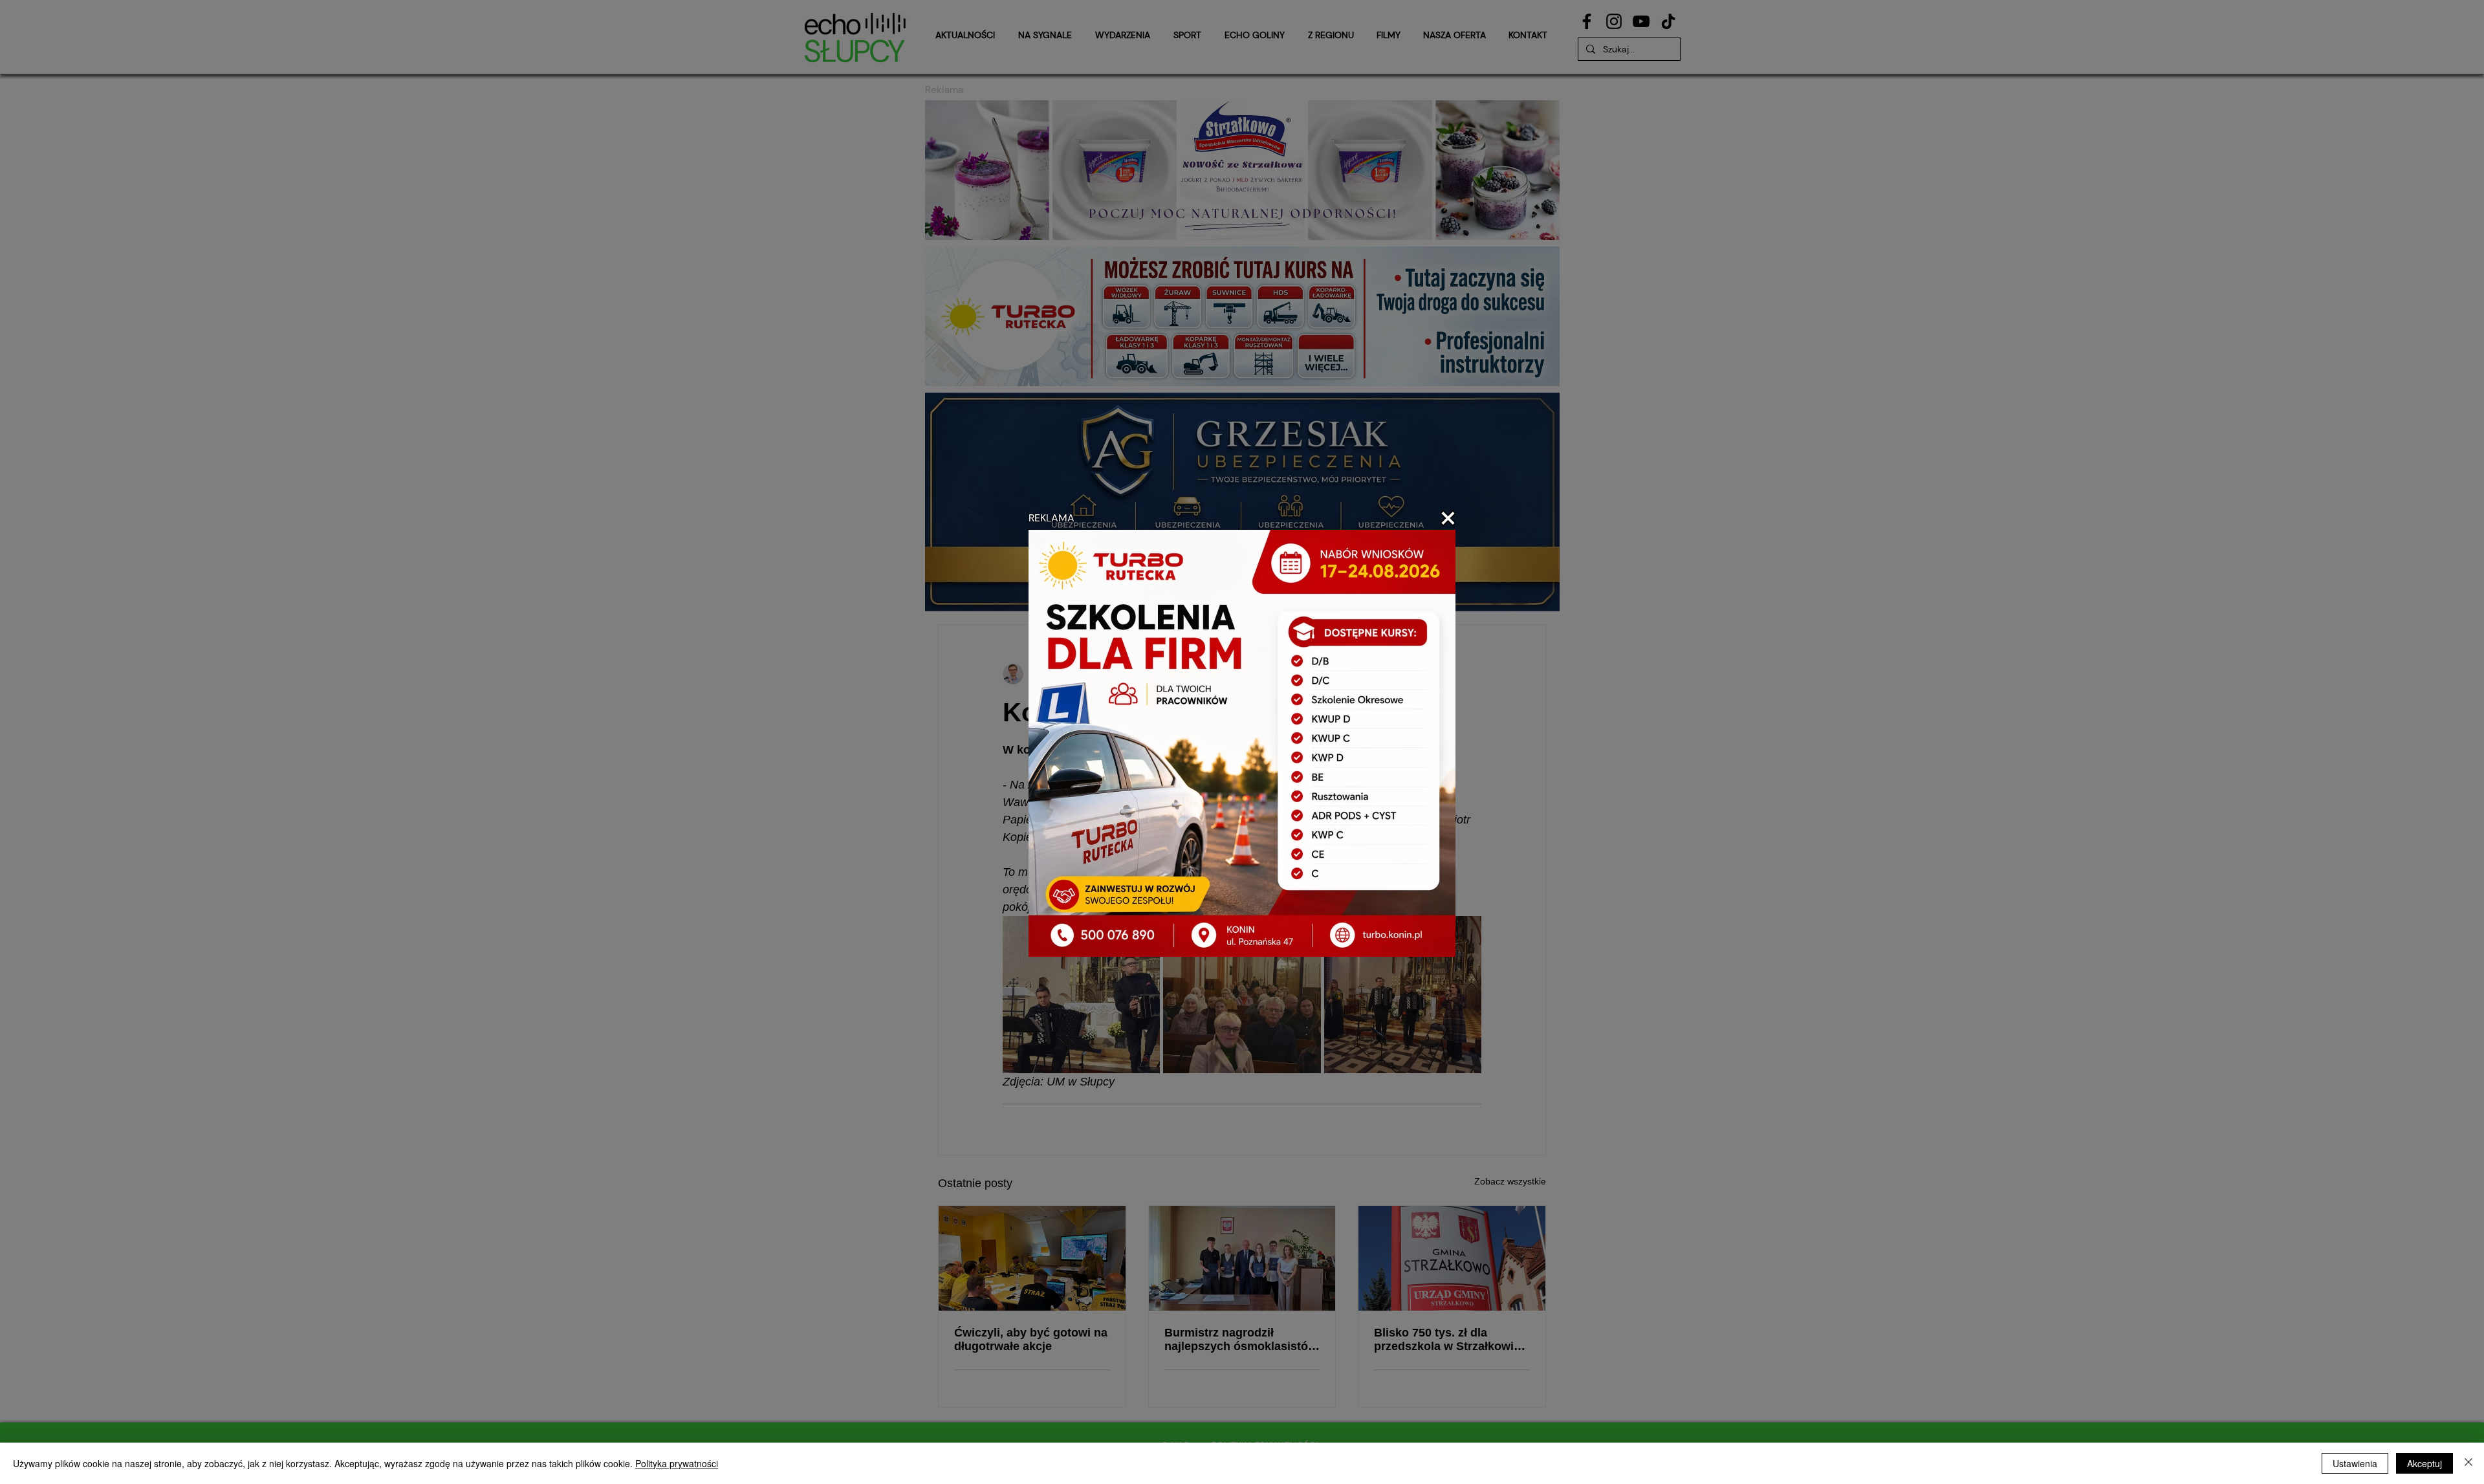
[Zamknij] (2468, 1463)
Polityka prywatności (677, 1463)
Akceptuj (2424, 1463)
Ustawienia (2355, 1463)
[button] (1448, 518)
